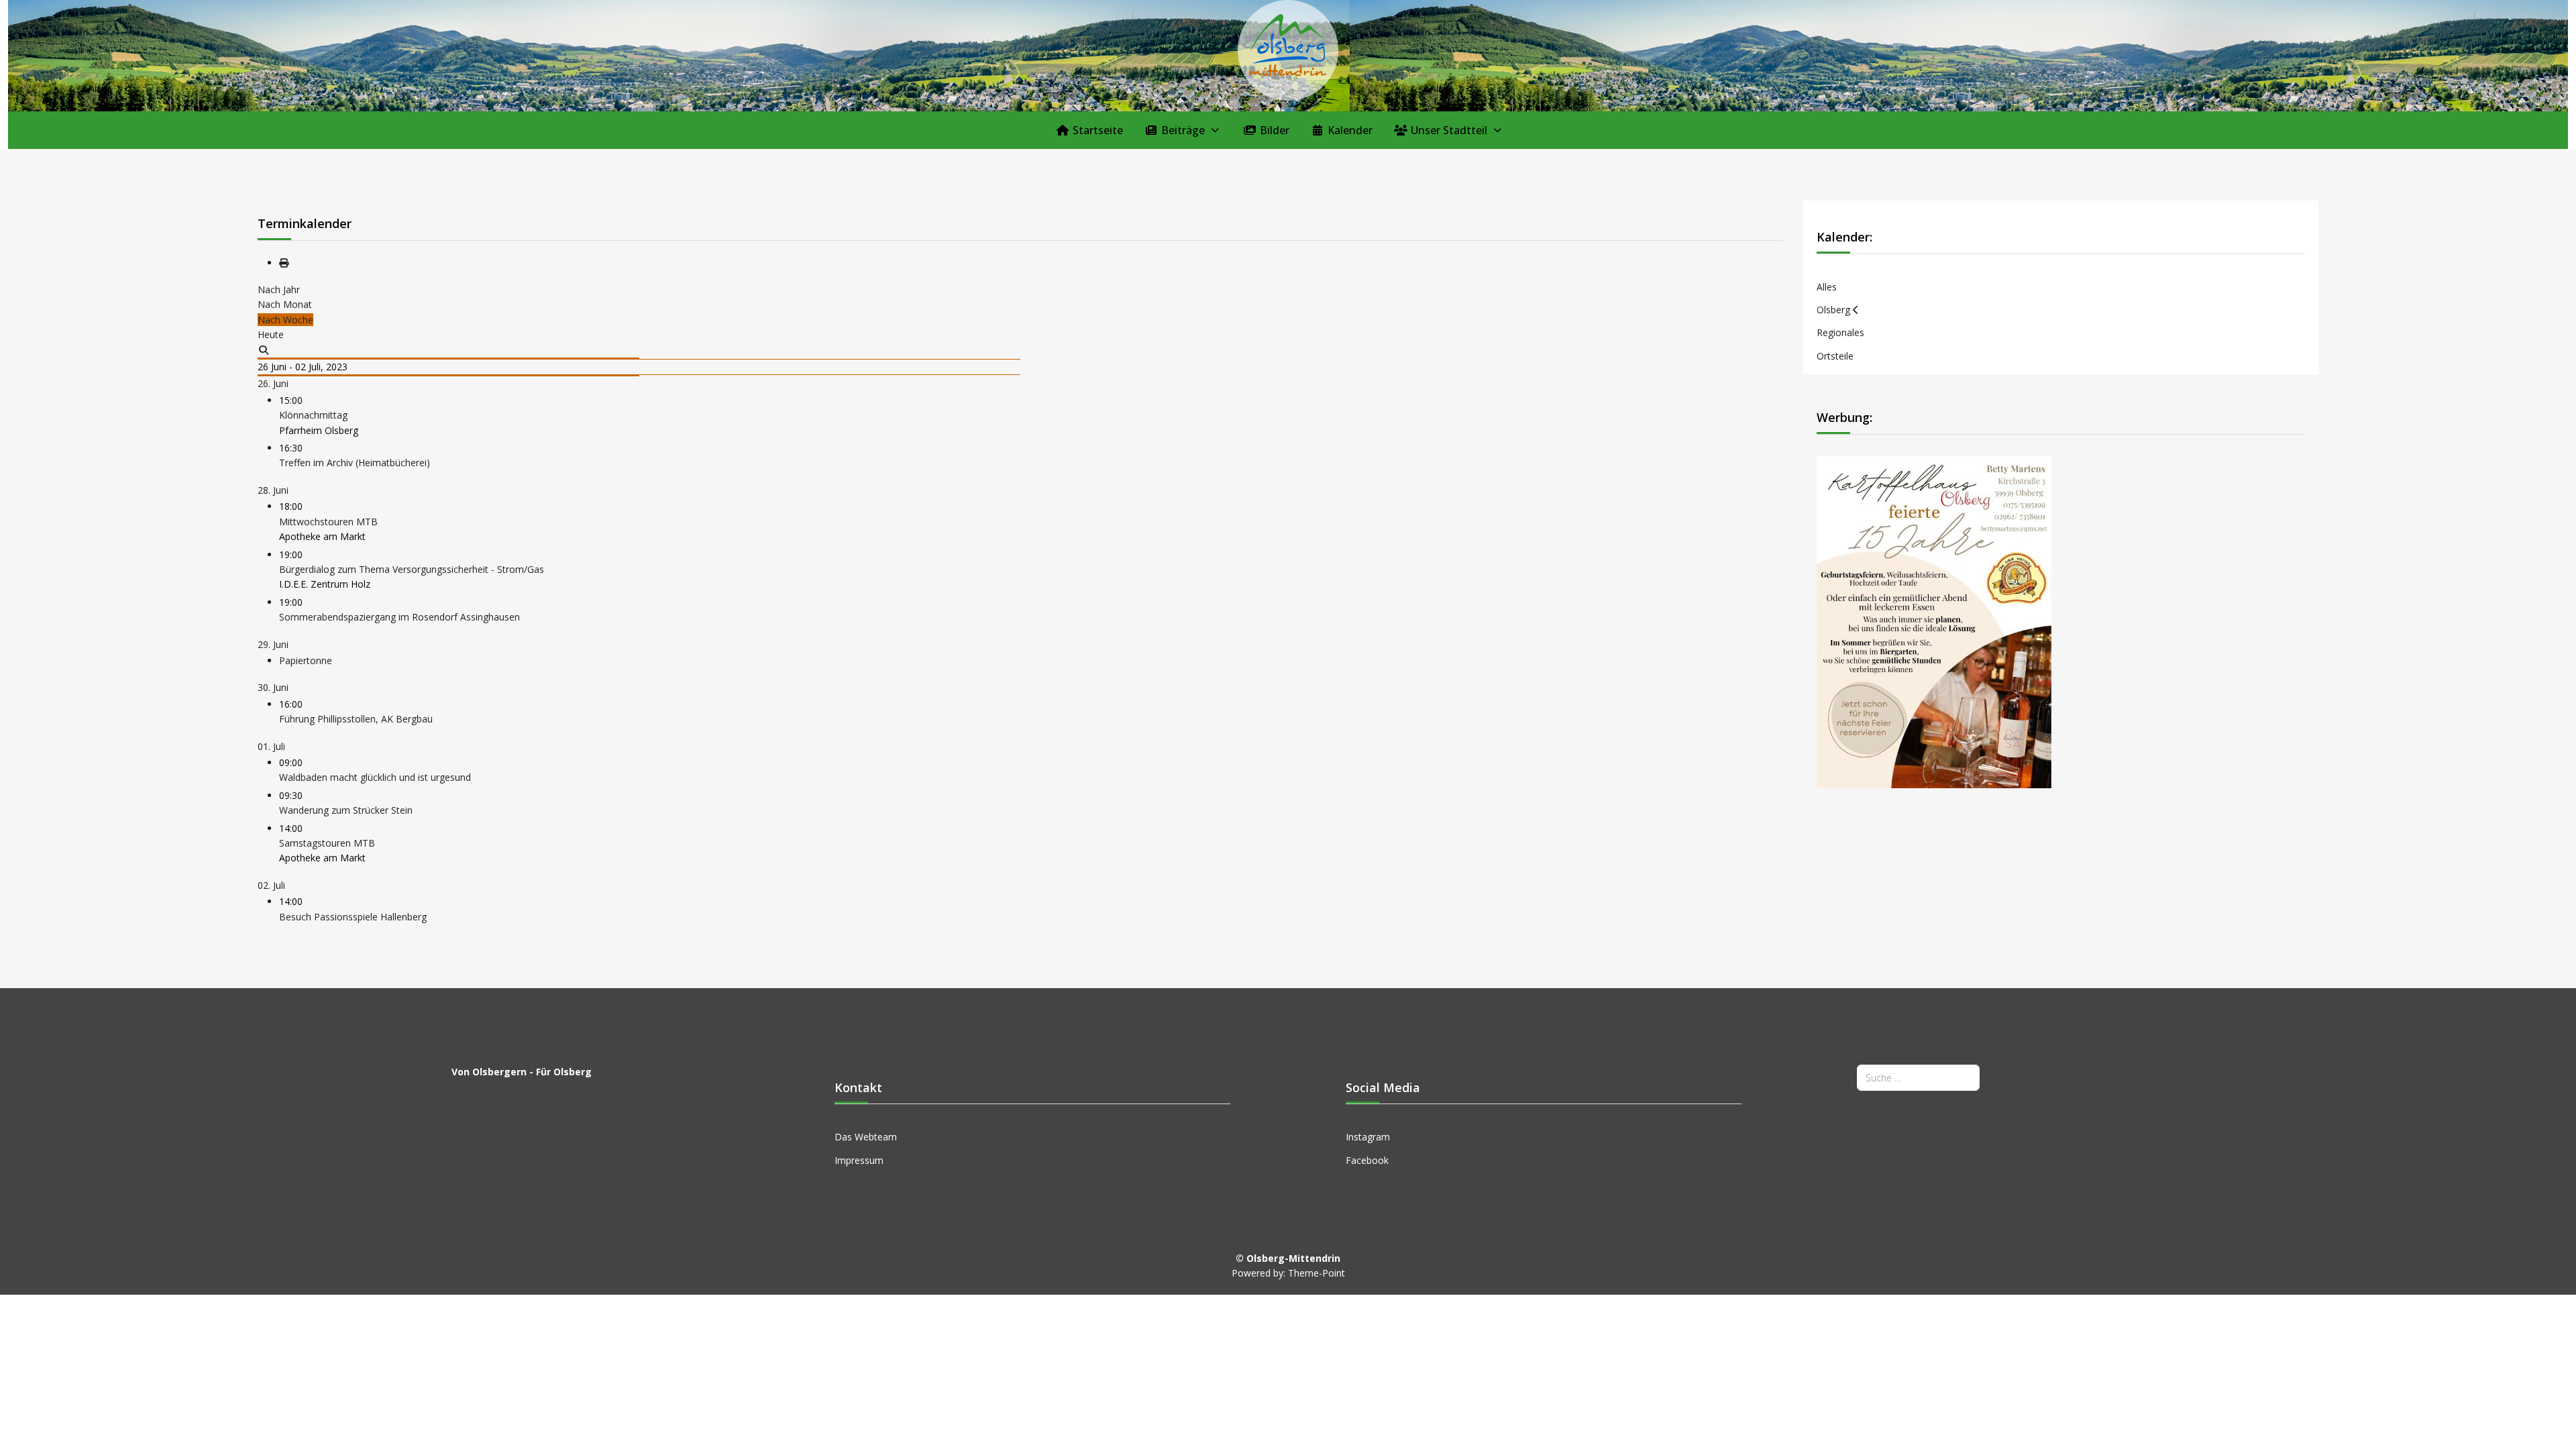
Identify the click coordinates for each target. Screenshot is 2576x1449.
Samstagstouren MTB (327, 843)
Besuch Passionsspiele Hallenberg (353, 917)
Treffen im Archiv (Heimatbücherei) (355, 463)
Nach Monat (285, 304)
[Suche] (264, 350)
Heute (271, 334)
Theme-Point (1317, 1273)
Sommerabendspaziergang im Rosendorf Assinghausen (399, 617)
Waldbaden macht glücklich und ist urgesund (375, 777)
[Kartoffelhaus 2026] (1934, 621)
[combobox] (1918, 1078)
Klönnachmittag (313, 415)
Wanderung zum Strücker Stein (346, 810)
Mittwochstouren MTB (328, 522)
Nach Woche (285, 320)
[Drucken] (284, 263)
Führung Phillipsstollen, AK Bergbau (356, 719)
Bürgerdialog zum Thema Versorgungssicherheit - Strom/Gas (412, 569)
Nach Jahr (279, 289)
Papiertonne (306, 660)
